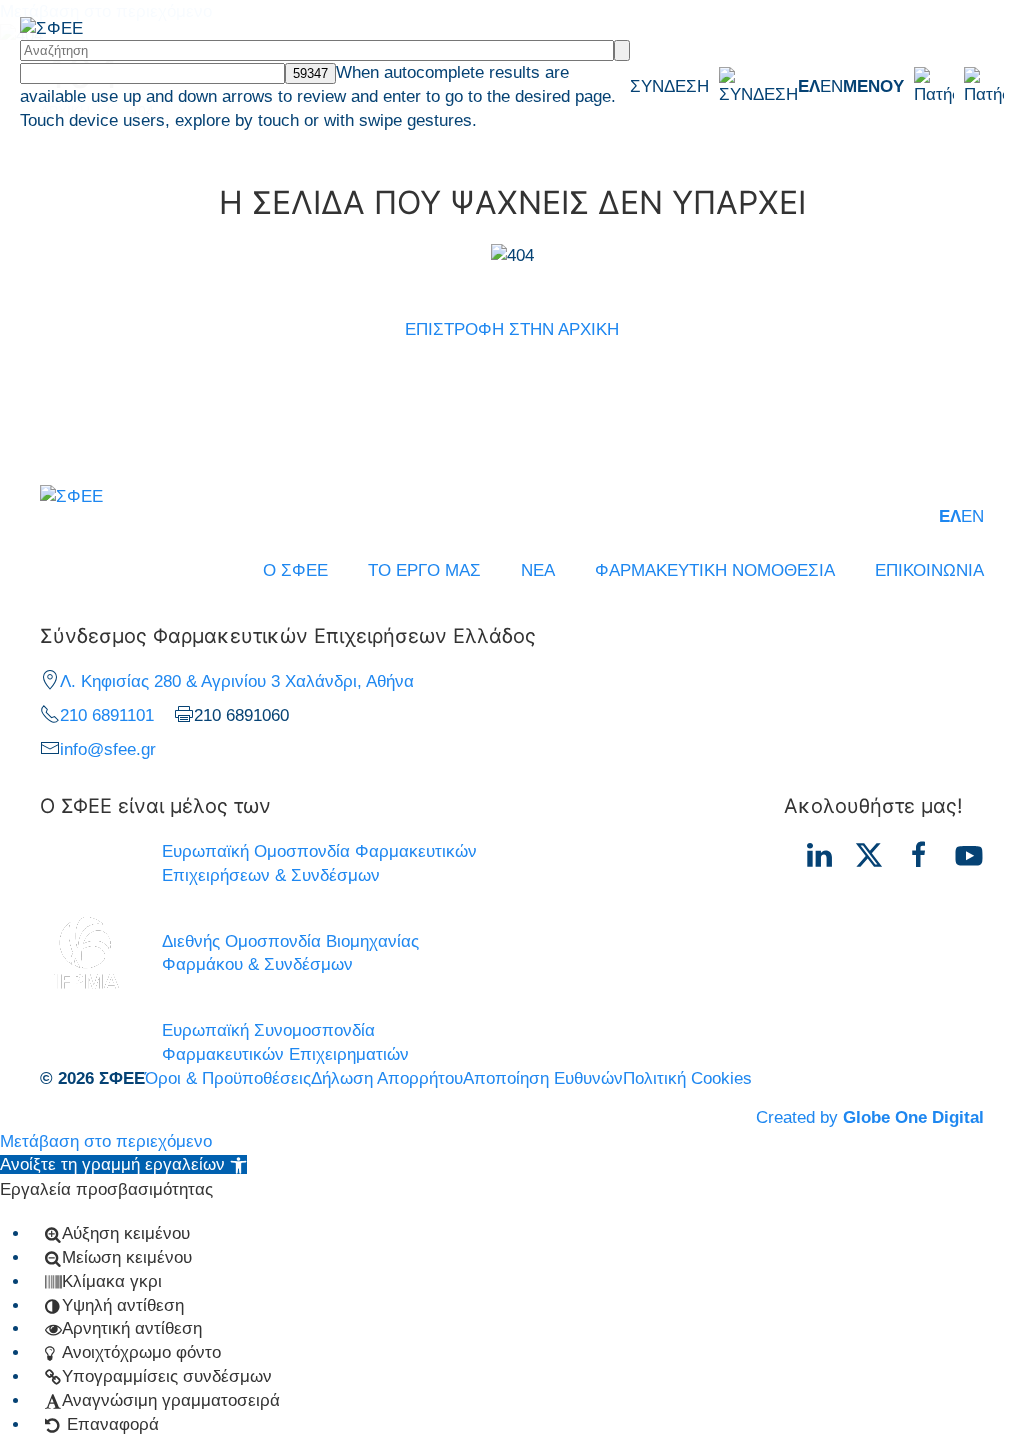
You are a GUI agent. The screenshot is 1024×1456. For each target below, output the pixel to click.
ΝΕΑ (538, 570)
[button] (923, 87)
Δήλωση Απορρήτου (387, 1078)
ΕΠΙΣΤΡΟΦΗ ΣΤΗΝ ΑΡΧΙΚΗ (512, 329)
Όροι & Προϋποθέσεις (228, 1078)
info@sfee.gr (108, 749)
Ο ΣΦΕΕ (295, 570)
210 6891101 (107, 715)
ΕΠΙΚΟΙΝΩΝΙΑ (929, 570)
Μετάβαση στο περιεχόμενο (106, 1141)
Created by (870, 1117)
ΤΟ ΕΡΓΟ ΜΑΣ (424, 570)
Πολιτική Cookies (687, 1078)
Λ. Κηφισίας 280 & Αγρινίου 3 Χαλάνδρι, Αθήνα (237, 681)
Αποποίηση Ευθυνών (543, 1078)
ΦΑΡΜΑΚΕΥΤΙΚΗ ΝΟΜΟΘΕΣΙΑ (715, 570)
